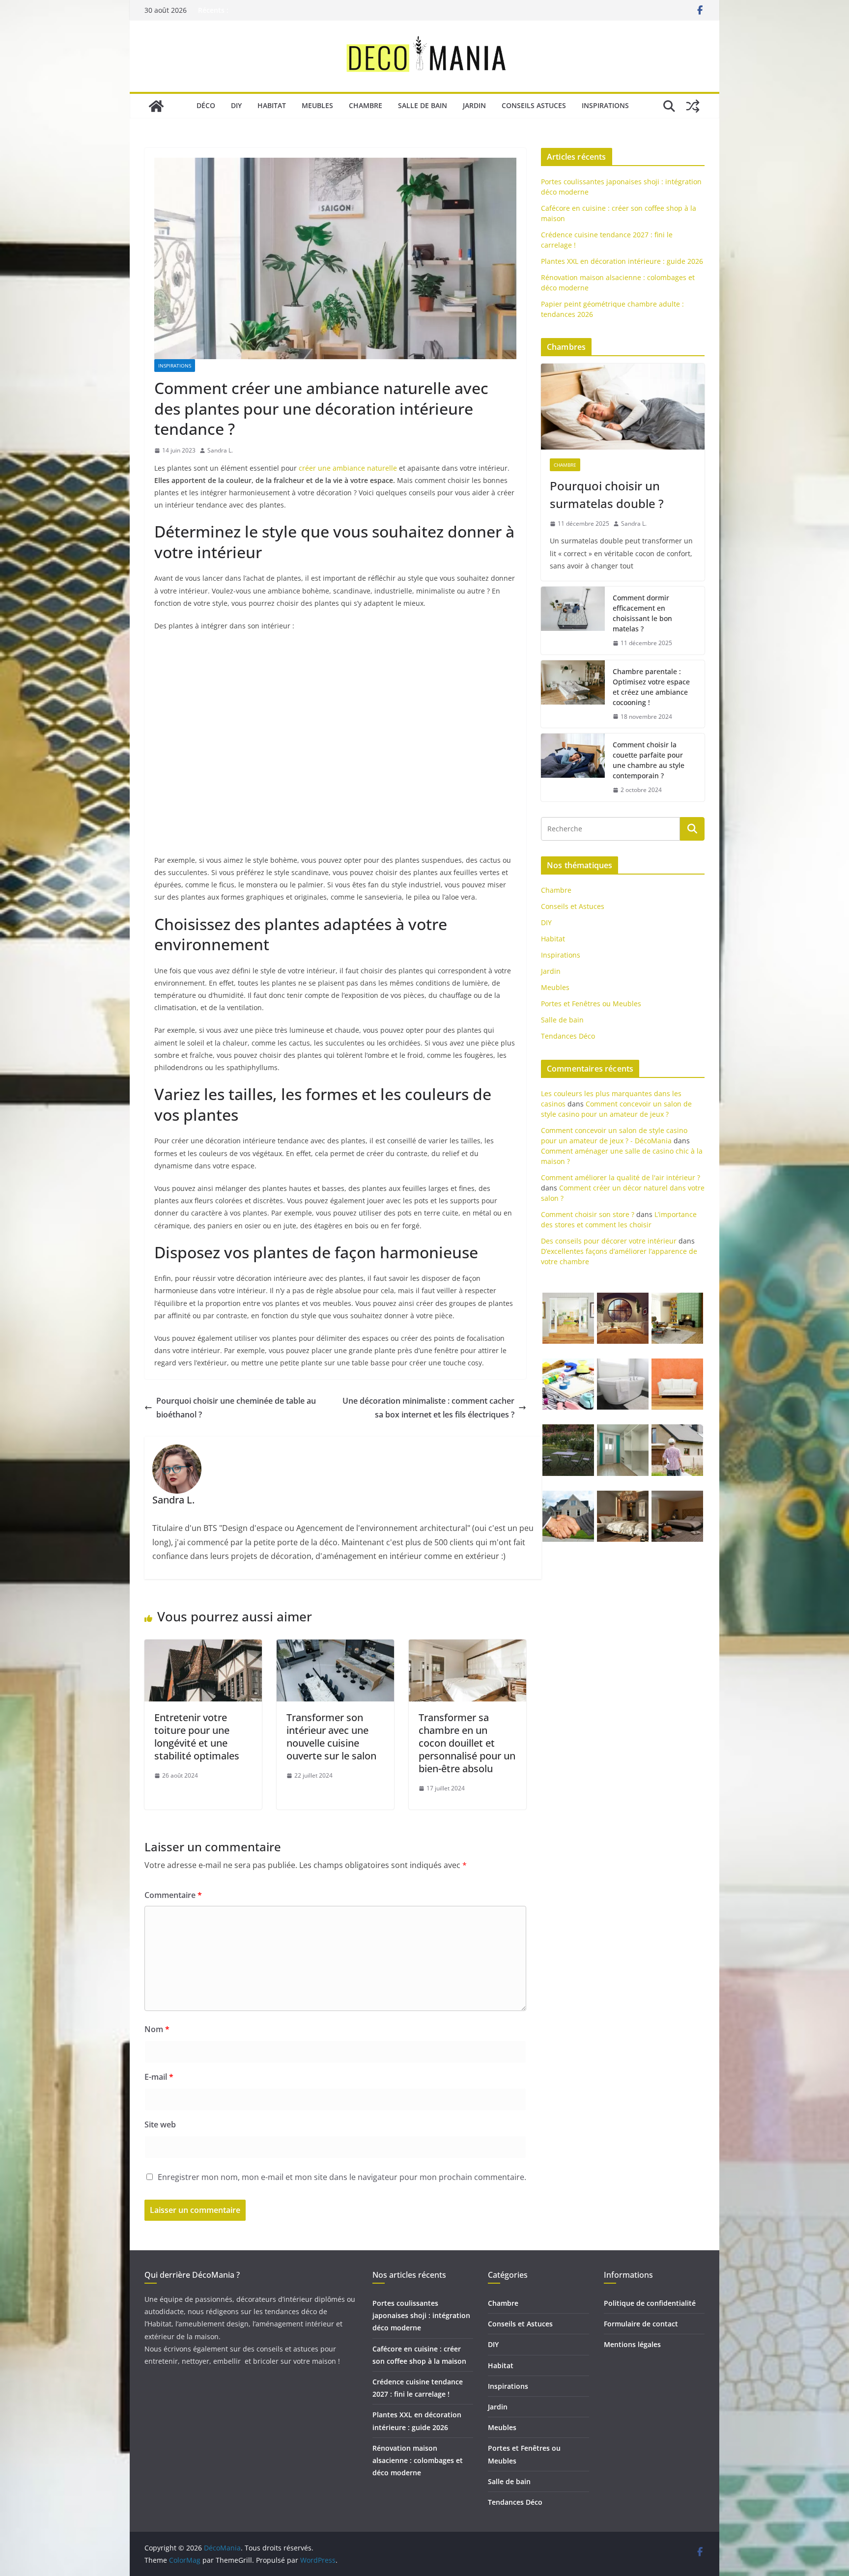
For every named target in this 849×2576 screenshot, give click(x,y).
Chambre (366, 105)
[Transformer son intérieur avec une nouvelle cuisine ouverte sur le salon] (335, 1646)
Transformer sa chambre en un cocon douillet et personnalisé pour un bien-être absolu (467, 1743)
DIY (236, 105)
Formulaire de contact (641, 2324)
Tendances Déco (568, 1036)
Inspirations (605, 105)
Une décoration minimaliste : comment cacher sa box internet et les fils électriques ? (428, 1408)
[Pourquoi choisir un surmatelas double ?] (623, 407)
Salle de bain (423, 105)
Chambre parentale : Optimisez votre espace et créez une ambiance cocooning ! (651, 687)
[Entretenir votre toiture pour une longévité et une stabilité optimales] (203, 1646)
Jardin (474, 105)
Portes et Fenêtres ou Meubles (591, 1004)
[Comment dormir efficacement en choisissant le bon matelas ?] (573, 621)
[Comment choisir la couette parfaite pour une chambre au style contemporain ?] (573, 767)
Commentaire (173, 1895)
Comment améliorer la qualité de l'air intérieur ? (621, 1177)
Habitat (272, 105)
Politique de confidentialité (650, 2303)
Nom (157, 2029)
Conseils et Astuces (573, 906)
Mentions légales (632, 2344)
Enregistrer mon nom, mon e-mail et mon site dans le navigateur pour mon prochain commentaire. (342, 2177)
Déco (206, 105)
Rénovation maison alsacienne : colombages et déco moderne (418, 2460)
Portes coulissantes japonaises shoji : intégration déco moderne (421, 2315)
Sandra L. (220, 450)
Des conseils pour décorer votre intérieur (609, 1241)
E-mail (159, 2077)
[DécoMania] (156, 106)
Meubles (317, 105)
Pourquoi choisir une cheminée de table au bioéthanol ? (236, 1408)
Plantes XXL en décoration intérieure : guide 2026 (622, 261)
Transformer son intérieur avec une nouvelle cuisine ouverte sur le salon (331, 1737)
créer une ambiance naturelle (348, 468)
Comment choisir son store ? (588, 1214)
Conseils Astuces (534, 105)
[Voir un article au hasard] (693, 106)
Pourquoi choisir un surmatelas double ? (607, 495)
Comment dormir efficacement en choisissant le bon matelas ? (642, 613)
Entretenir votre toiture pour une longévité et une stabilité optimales (197, 1737)
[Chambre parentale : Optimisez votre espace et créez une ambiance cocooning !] (573, 694)
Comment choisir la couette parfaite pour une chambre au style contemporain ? (649, 760)
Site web (160, 2124)
